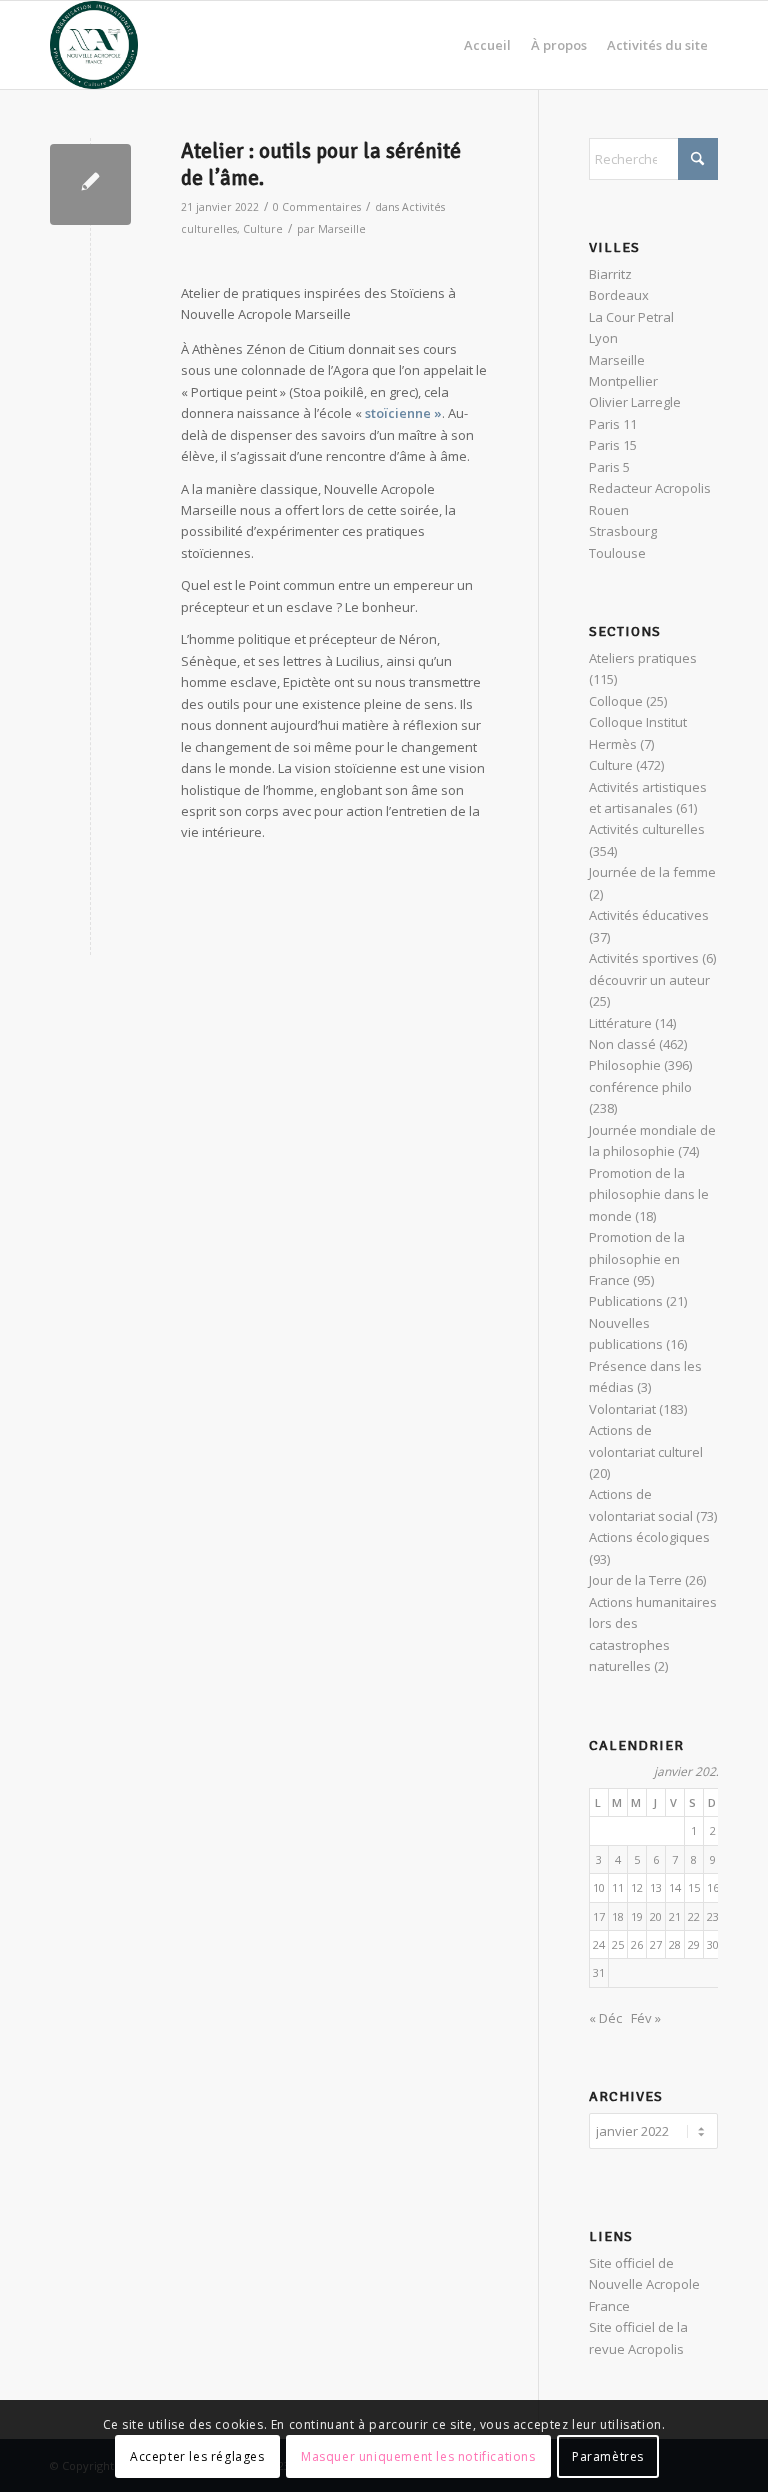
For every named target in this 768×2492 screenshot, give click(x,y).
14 (675, 1887)
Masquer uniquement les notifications (418, 2456)
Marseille (342, 229)
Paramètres (608, 2456)
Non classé (622, 1044)
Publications (626, 1301)
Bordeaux (619, 295)
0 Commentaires (317, 207)
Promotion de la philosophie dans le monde (649, 1194)
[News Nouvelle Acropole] (94, 45)
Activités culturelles (647, 829)
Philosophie (625, 1065)
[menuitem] (487, 45)
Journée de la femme (652, 872)
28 (675, 1944)
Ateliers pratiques (643, 658)
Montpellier (623, 381)
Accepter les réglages (197, 2456)
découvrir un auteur (649, 980)
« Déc (605, 2018)
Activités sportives (644, 958)
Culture (263, 229)
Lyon (603, 338)
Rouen (609, 510)
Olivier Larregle (635, 402)
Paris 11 (613, 424)
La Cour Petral (631, 317)
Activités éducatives (649, 915)
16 (713, 1887)
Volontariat (622, 1409)
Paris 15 (613, 445)
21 (675, 1916)
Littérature (620, 1023)
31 (599, 1972)
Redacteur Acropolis (650, 488)
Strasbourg (623, 531)
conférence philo (640, 1087)
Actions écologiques (649, 1537)
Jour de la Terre (635, 1580)
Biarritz (610, 274)
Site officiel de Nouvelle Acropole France (644, 2284)
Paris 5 (609, 467)
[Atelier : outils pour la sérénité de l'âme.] (90, 184)
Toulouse (617, 553)
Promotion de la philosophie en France (637, 1258)
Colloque (616, 701)
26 (637, 1944)
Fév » (646, 2018)
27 (656, 1944)
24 (599, 1944)
